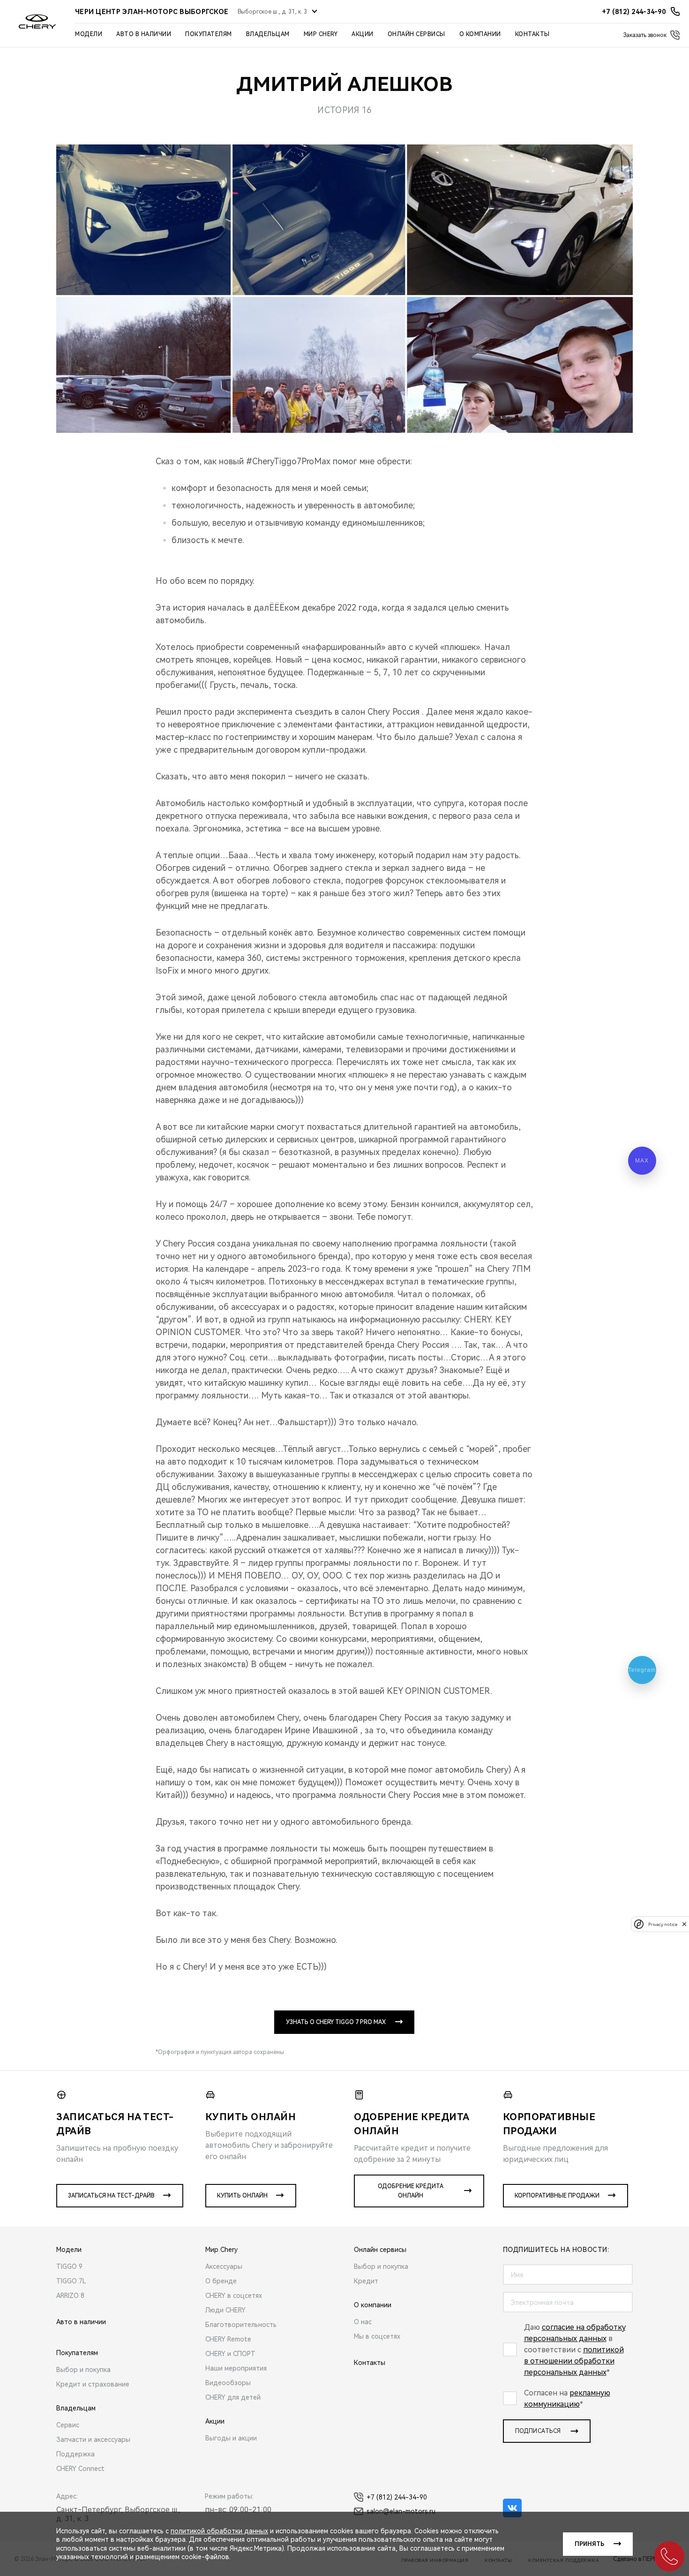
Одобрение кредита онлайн (411, 2191)
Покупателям (209, 34)
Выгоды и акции (231, 2438)
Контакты (532, 34)
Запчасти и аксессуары (93, 2440)
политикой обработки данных (219, 2531)
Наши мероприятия (236, 2368)
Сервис (68, 2425)
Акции (363, 34)
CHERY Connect (80, 2469)
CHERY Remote (228, 2339)
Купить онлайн (242, 2196)
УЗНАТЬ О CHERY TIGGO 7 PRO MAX (336, 2022)
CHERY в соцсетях (234, 2296)
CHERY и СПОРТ (230, 2354)
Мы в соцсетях (377, 2336)
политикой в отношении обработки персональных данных (574, 2361)
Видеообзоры (228, 2383)
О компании (480, 34)
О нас (363, 2322)
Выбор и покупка (83, 2370)
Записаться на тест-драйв (111, 2196)
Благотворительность (241, 2325)
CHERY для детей (233, 2397)
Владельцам (268, 34)
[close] (684, 1924)
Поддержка (75, 2454)
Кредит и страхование (93, 2384)
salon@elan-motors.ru (401, 2511)
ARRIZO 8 (70, 2296)
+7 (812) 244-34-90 (397, 2497)
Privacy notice (663, 1924)
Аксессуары (224, 2266)
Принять (589, 2544)
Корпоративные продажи (557, 2196)
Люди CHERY (225, 2310)
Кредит (366, 2281)
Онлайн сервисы (416, 34)
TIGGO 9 (69, 2266)
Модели (89, 34)
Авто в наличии (144, 34)
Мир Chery (321, 34)
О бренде (221, 2281)
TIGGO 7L (71, 2281)
